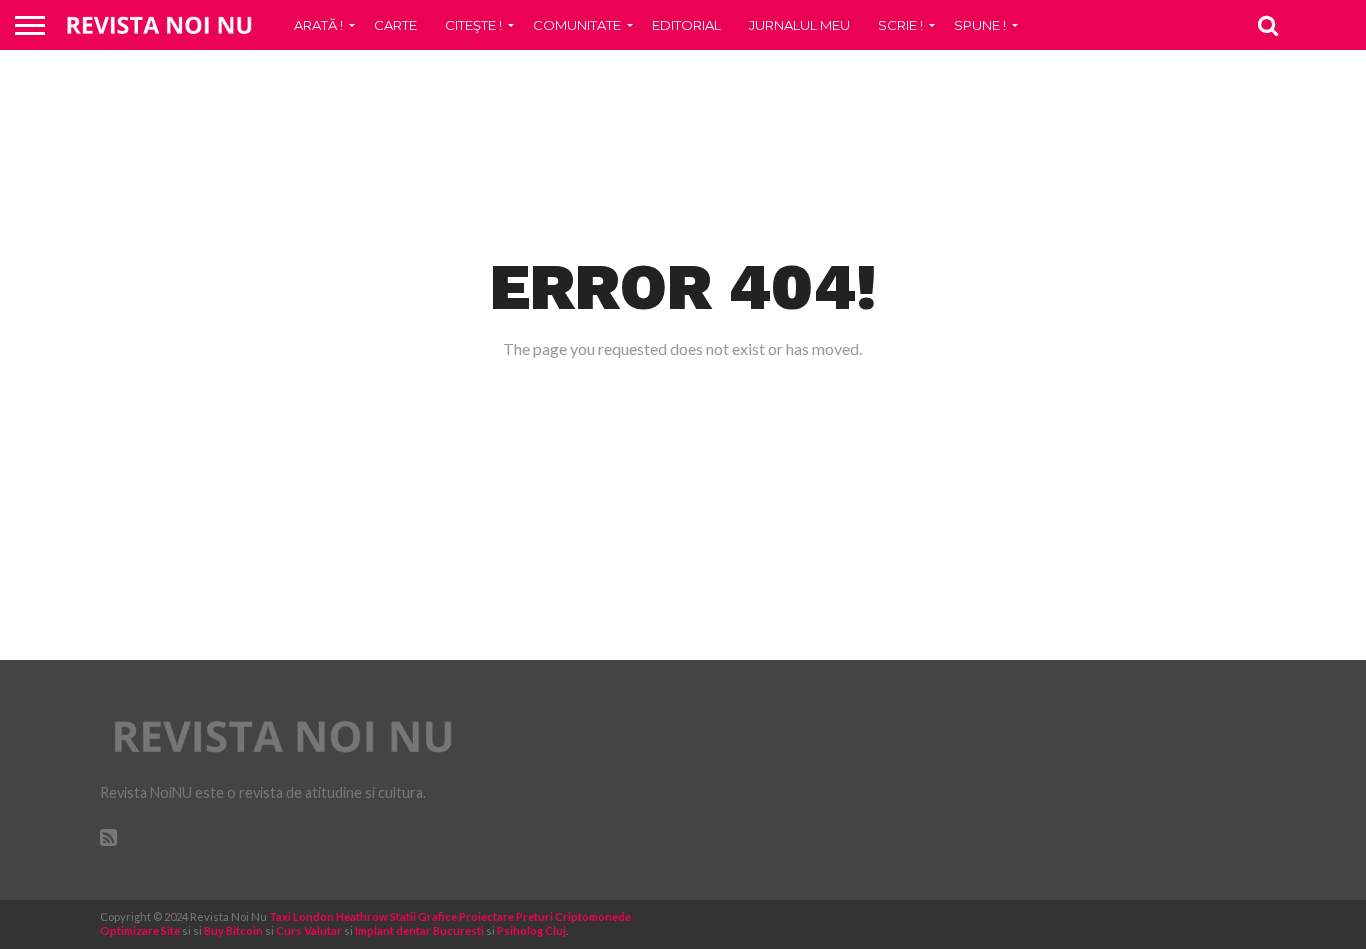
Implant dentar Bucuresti (419, 930)
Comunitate (577, 25)
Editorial (686, 25)
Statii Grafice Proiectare (452, 916)
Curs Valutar (309, 930)
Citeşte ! (473, 25)
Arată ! (318, 25)
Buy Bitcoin (233, 930)
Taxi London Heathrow (328, 916)
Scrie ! (900, 25)
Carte (395, 25)
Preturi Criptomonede (573, 916)
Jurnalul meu (799, 25)
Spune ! (980, 25)
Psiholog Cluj (531, 930)
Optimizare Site (140, 930)
